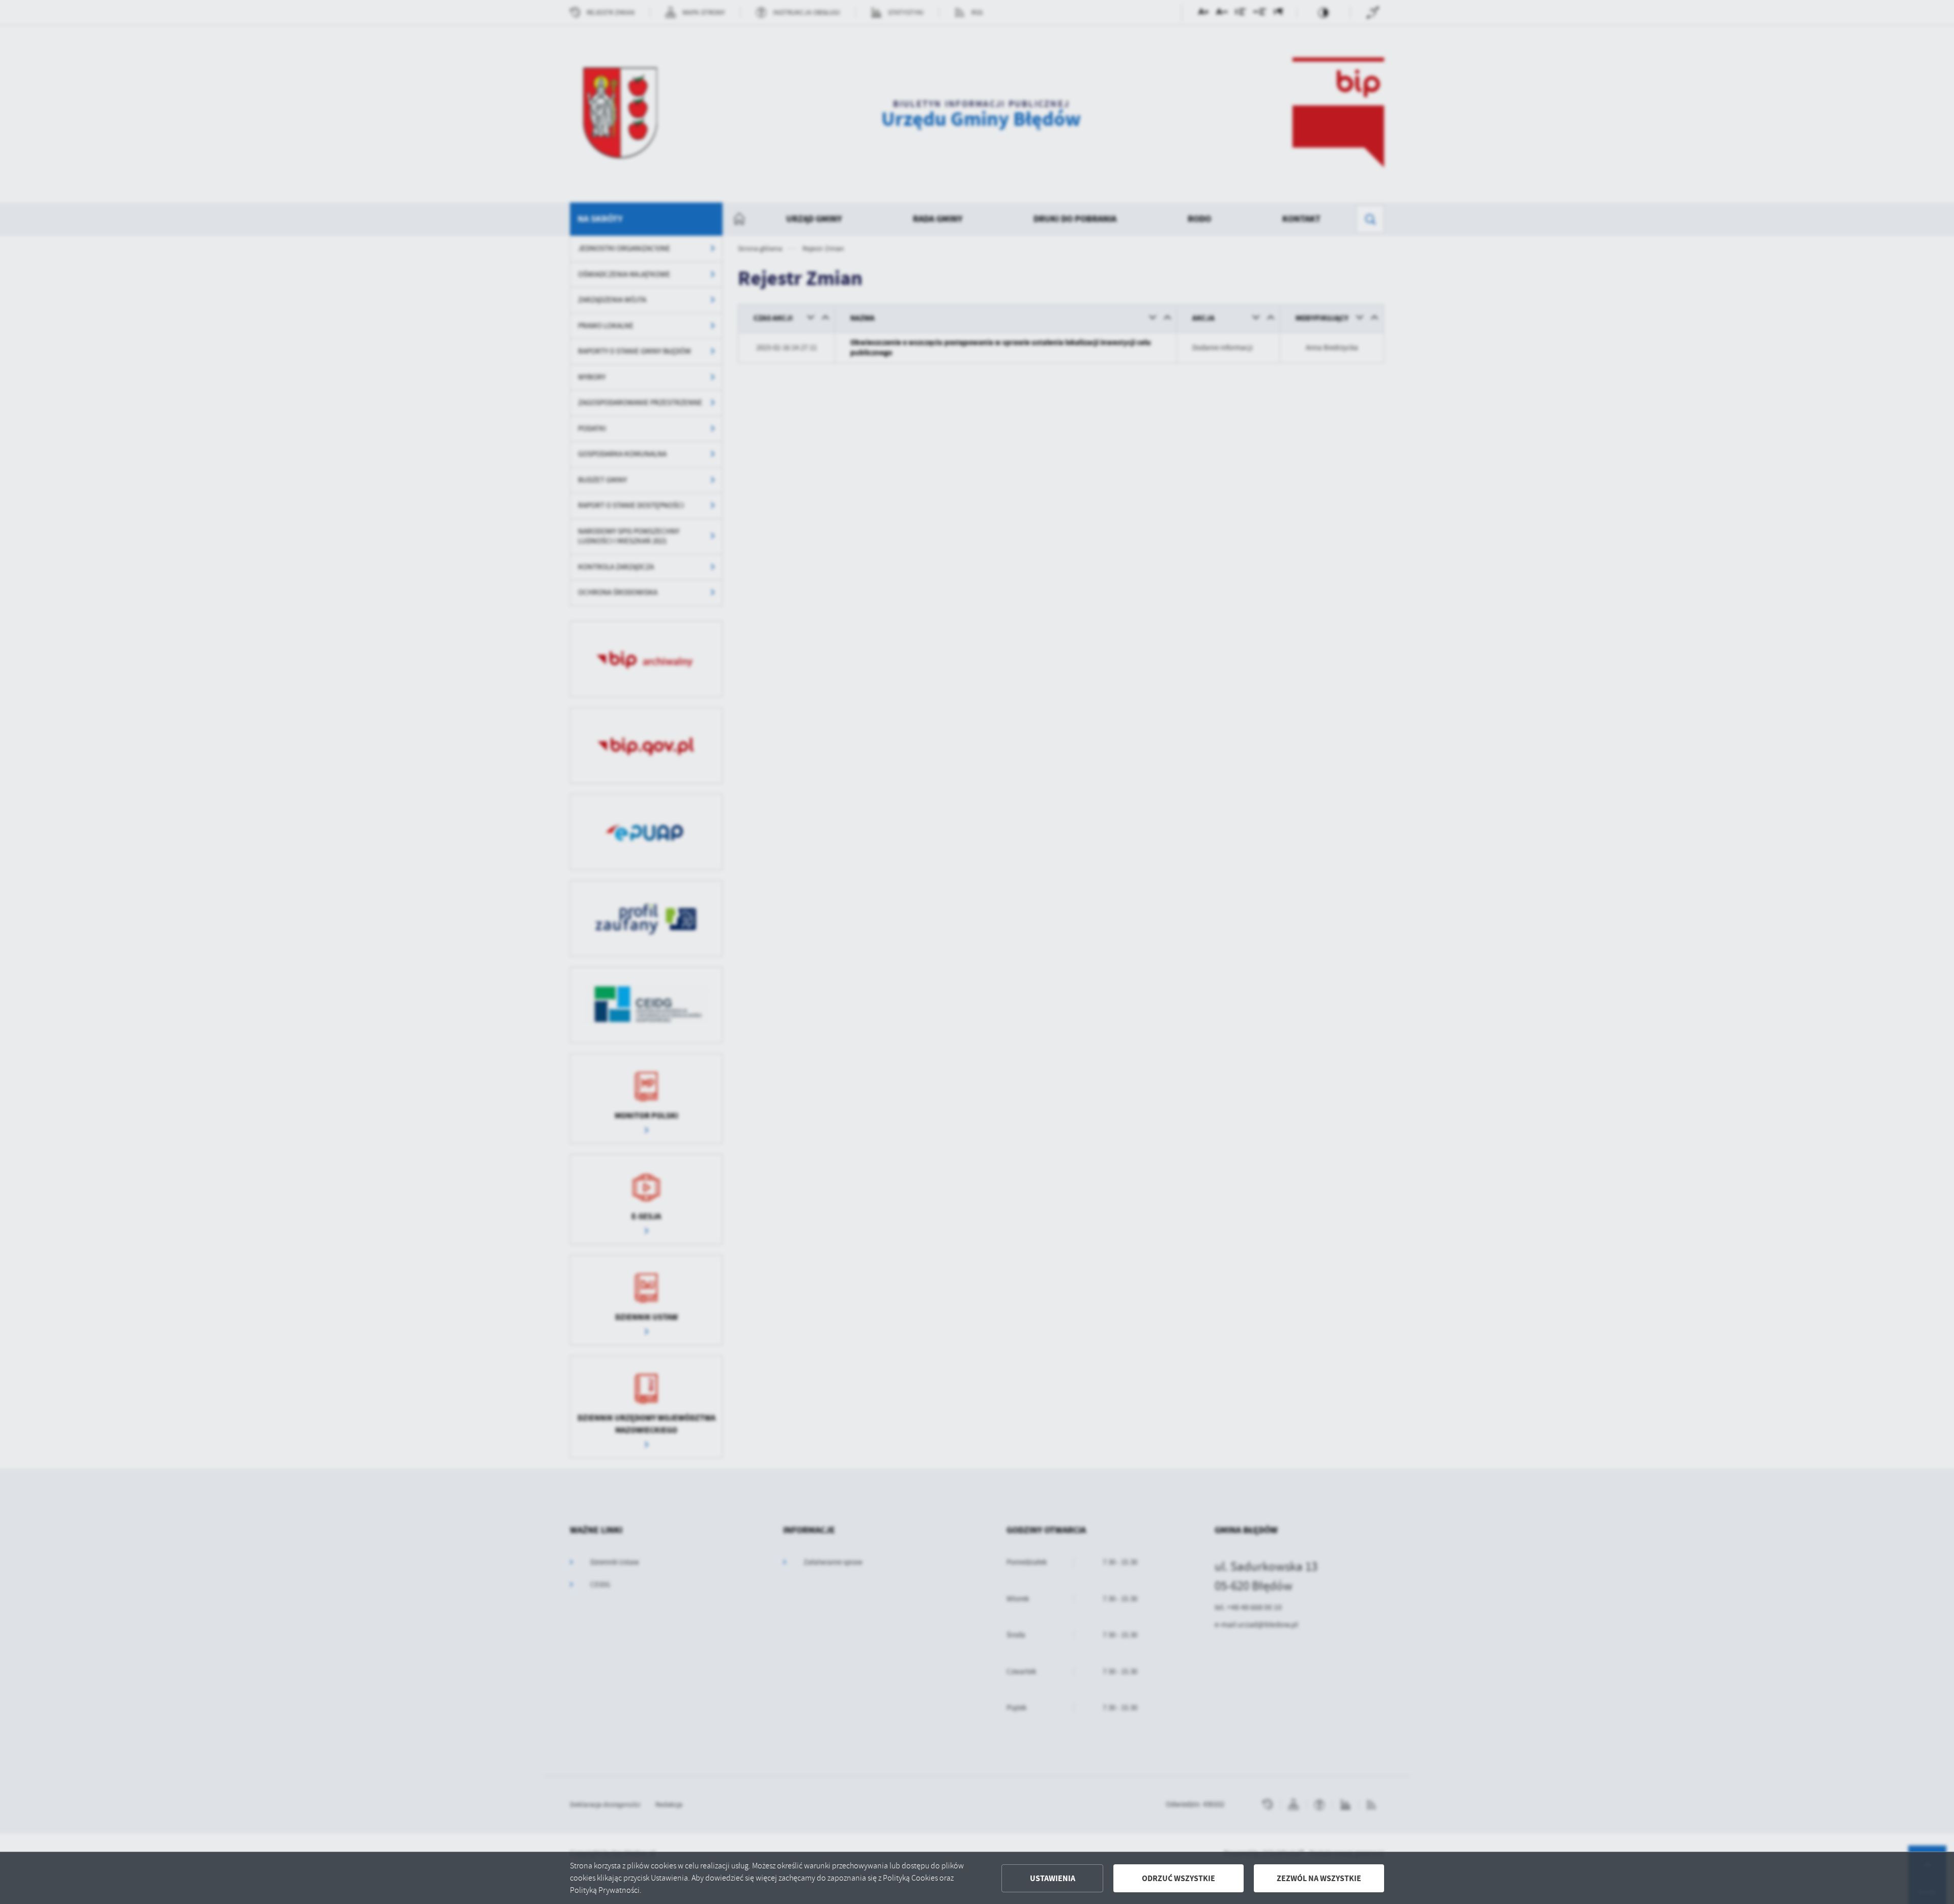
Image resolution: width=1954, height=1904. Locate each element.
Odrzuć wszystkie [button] (1179, 1878)
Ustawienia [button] (1053, 1878)
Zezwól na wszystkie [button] (1319, 1878)
